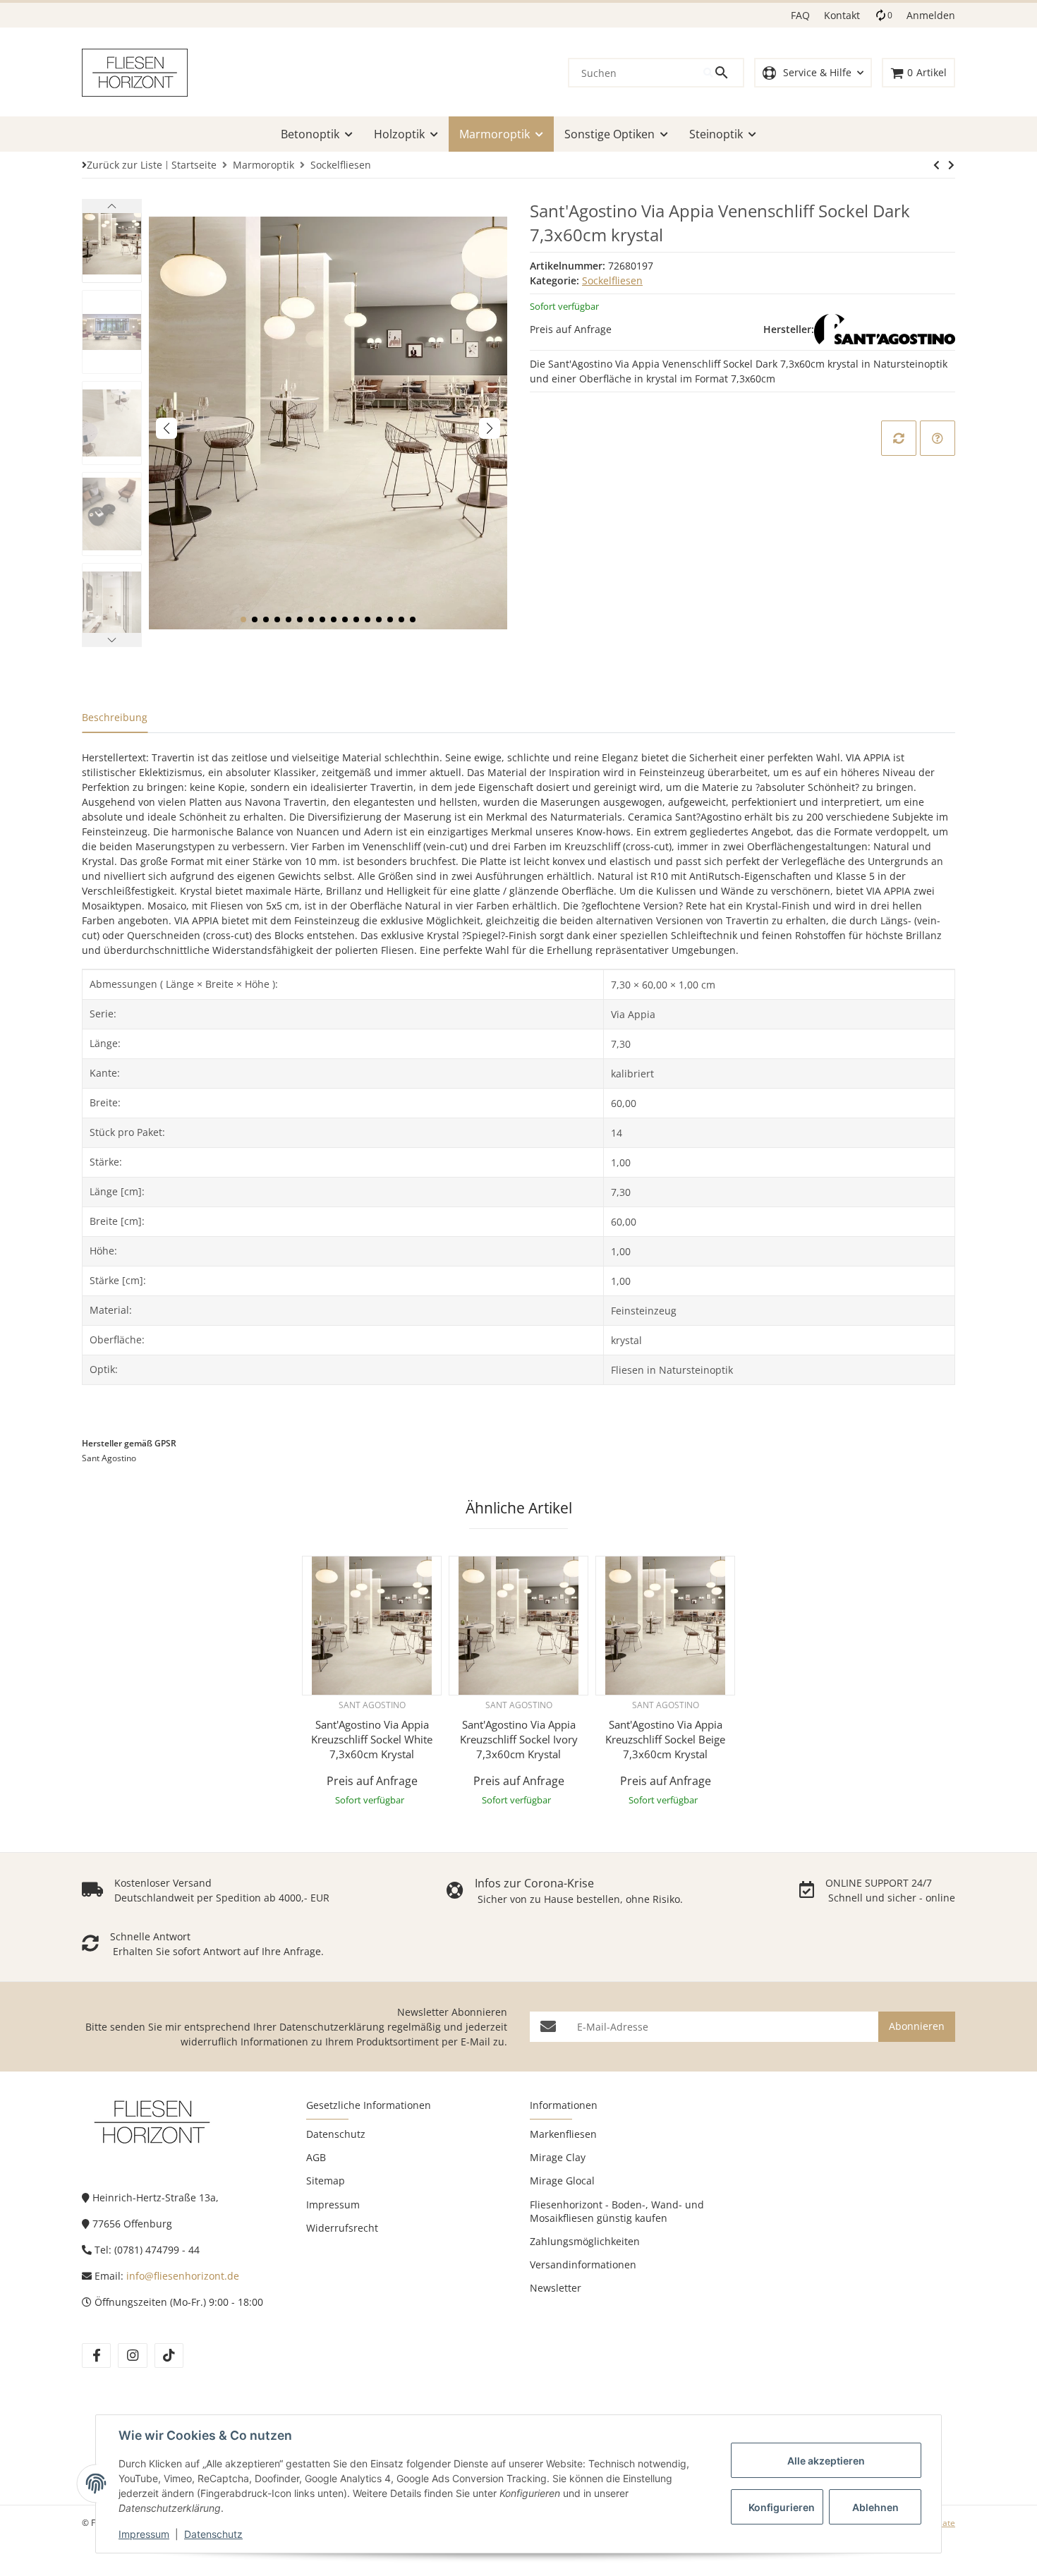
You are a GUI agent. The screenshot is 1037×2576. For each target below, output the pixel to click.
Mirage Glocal (562, 2181)
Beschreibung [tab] (115, 717)
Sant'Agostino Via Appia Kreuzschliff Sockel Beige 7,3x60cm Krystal (665, 1739)
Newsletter (556, 2288)
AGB (316, 2157)
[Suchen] (723, 73)
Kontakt (842, 15)
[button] (813, 73)
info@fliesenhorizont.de (183, 2276)
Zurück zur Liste (125, 165)
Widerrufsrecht (342, 2228)
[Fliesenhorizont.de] (152, 2121)
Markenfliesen (563, 2134)
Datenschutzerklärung (332, 2027)
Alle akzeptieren (826, 2461)
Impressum (144, 2534)
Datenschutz (213, 2534)
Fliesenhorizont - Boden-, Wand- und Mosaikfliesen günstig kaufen (617, 2211)
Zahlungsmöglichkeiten (585, 2241)
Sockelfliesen (612, 280)
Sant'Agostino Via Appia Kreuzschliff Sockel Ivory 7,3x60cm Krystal (519, 1739)
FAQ (800, 15)
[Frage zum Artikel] (938, 438)
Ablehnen (875, 2507)
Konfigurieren (782, 2507)
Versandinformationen (583, 2264)
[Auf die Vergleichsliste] (899, 438)
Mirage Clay (558, 2157)
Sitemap (326, 2181)
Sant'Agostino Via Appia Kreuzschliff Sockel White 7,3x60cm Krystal (372, 1739)
